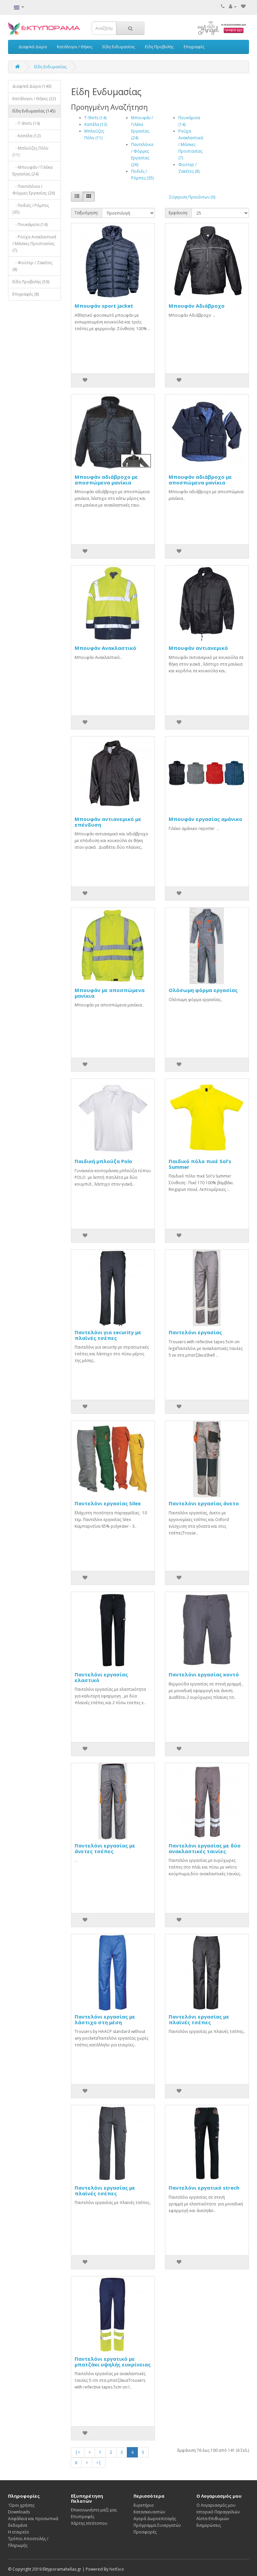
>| (99, 2463)
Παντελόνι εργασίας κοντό (204, 1674)
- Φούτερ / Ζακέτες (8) (32, 266)
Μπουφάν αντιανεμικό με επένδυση (108, 822)
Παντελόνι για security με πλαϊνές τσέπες (108, 1335)
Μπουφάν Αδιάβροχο (197, 306)
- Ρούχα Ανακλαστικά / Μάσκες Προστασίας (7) (34, 244)
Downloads (19, 2512)
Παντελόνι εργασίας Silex (108, 1503)
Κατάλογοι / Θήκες (75, 47)
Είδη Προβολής (159, 47)
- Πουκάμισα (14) (30, 224)
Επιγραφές (194, 47)
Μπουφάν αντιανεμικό (198, 648)
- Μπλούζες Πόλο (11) (30, 151)
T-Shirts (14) (95, 118)
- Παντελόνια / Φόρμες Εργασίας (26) (34, 190)
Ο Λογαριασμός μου (216, 2505)
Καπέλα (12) (96, 124)
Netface (117, 2569)
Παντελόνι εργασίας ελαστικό (101, 1677)
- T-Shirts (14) (26, 123)
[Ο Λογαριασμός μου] (233, 7)
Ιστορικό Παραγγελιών (218, 2512)
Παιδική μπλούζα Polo (103, 1161)
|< (78, 2452)
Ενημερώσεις (209, 2525)
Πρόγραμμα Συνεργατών (157, 2525)
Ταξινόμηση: (87, 213)
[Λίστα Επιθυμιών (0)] (243, 7)
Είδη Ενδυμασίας (119, 47)
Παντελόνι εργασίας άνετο (204, 1503)
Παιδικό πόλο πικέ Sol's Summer (200, 1164)
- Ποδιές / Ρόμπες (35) (31, 209)
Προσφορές (145, 2532)
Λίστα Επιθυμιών (213, 2519)
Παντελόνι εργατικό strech (204, 2188)
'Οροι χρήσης (21, 2505)
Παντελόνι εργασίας (195, 1332)
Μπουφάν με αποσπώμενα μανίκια (110, 993)
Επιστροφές (83, 2517)
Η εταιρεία (18, 2532)
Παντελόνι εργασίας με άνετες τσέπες (105, 1848)
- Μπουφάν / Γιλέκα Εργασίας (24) (32, 171)
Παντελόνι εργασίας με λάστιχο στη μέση (105, 2019)
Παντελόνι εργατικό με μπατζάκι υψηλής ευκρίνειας (113, 2362)
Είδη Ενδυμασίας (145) (34, 111)
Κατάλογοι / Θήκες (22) (34, 99)
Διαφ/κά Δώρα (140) (32, 86)
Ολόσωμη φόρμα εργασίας (203, 990)
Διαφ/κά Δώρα (33, 47)
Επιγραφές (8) (26, 294)
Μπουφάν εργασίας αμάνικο (205, 819)
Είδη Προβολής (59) (31, 282)
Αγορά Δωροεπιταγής (155, 2519)
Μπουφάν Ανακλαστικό (105, 648)
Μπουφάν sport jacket (104, 306)
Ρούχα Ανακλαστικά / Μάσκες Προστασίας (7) (191, 144)
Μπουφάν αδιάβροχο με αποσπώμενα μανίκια (106, 480)
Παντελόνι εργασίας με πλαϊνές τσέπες (199, 2019)
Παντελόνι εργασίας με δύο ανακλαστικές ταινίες (205, 1848)
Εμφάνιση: (178, 213)
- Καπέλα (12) (26, 136)
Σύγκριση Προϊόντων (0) (192, 197)
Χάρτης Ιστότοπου (89, 2523)
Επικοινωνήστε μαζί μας (94, 2510)
